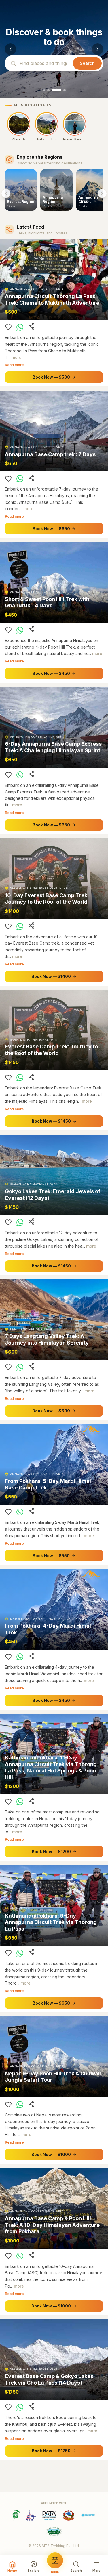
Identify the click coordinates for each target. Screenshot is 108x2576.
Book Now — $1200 (51, 1851)
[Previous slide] (10, 49)
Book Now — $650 (51, 529)
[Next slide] (98, 49)
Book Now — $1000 (51, 2154)
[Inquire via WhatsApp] (20, 327)
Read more (14, 365)
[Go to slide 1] (44, 90)
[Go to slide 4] (65, 90)
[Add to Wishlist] (8, 327)
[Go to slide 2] (48, 90)
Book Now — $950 (51, 2003)
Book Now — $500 (51, 377)
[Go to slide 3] (56, 90)
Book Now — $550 (51, 1556)
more (17, 357)
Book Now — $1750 (51, 2451)
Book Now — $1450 (51, 1121)
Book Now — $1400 (51, 976)
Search (87, 63)
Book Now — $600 (51, 1411)
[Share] (31, 326)
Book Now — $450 (51, 673)
